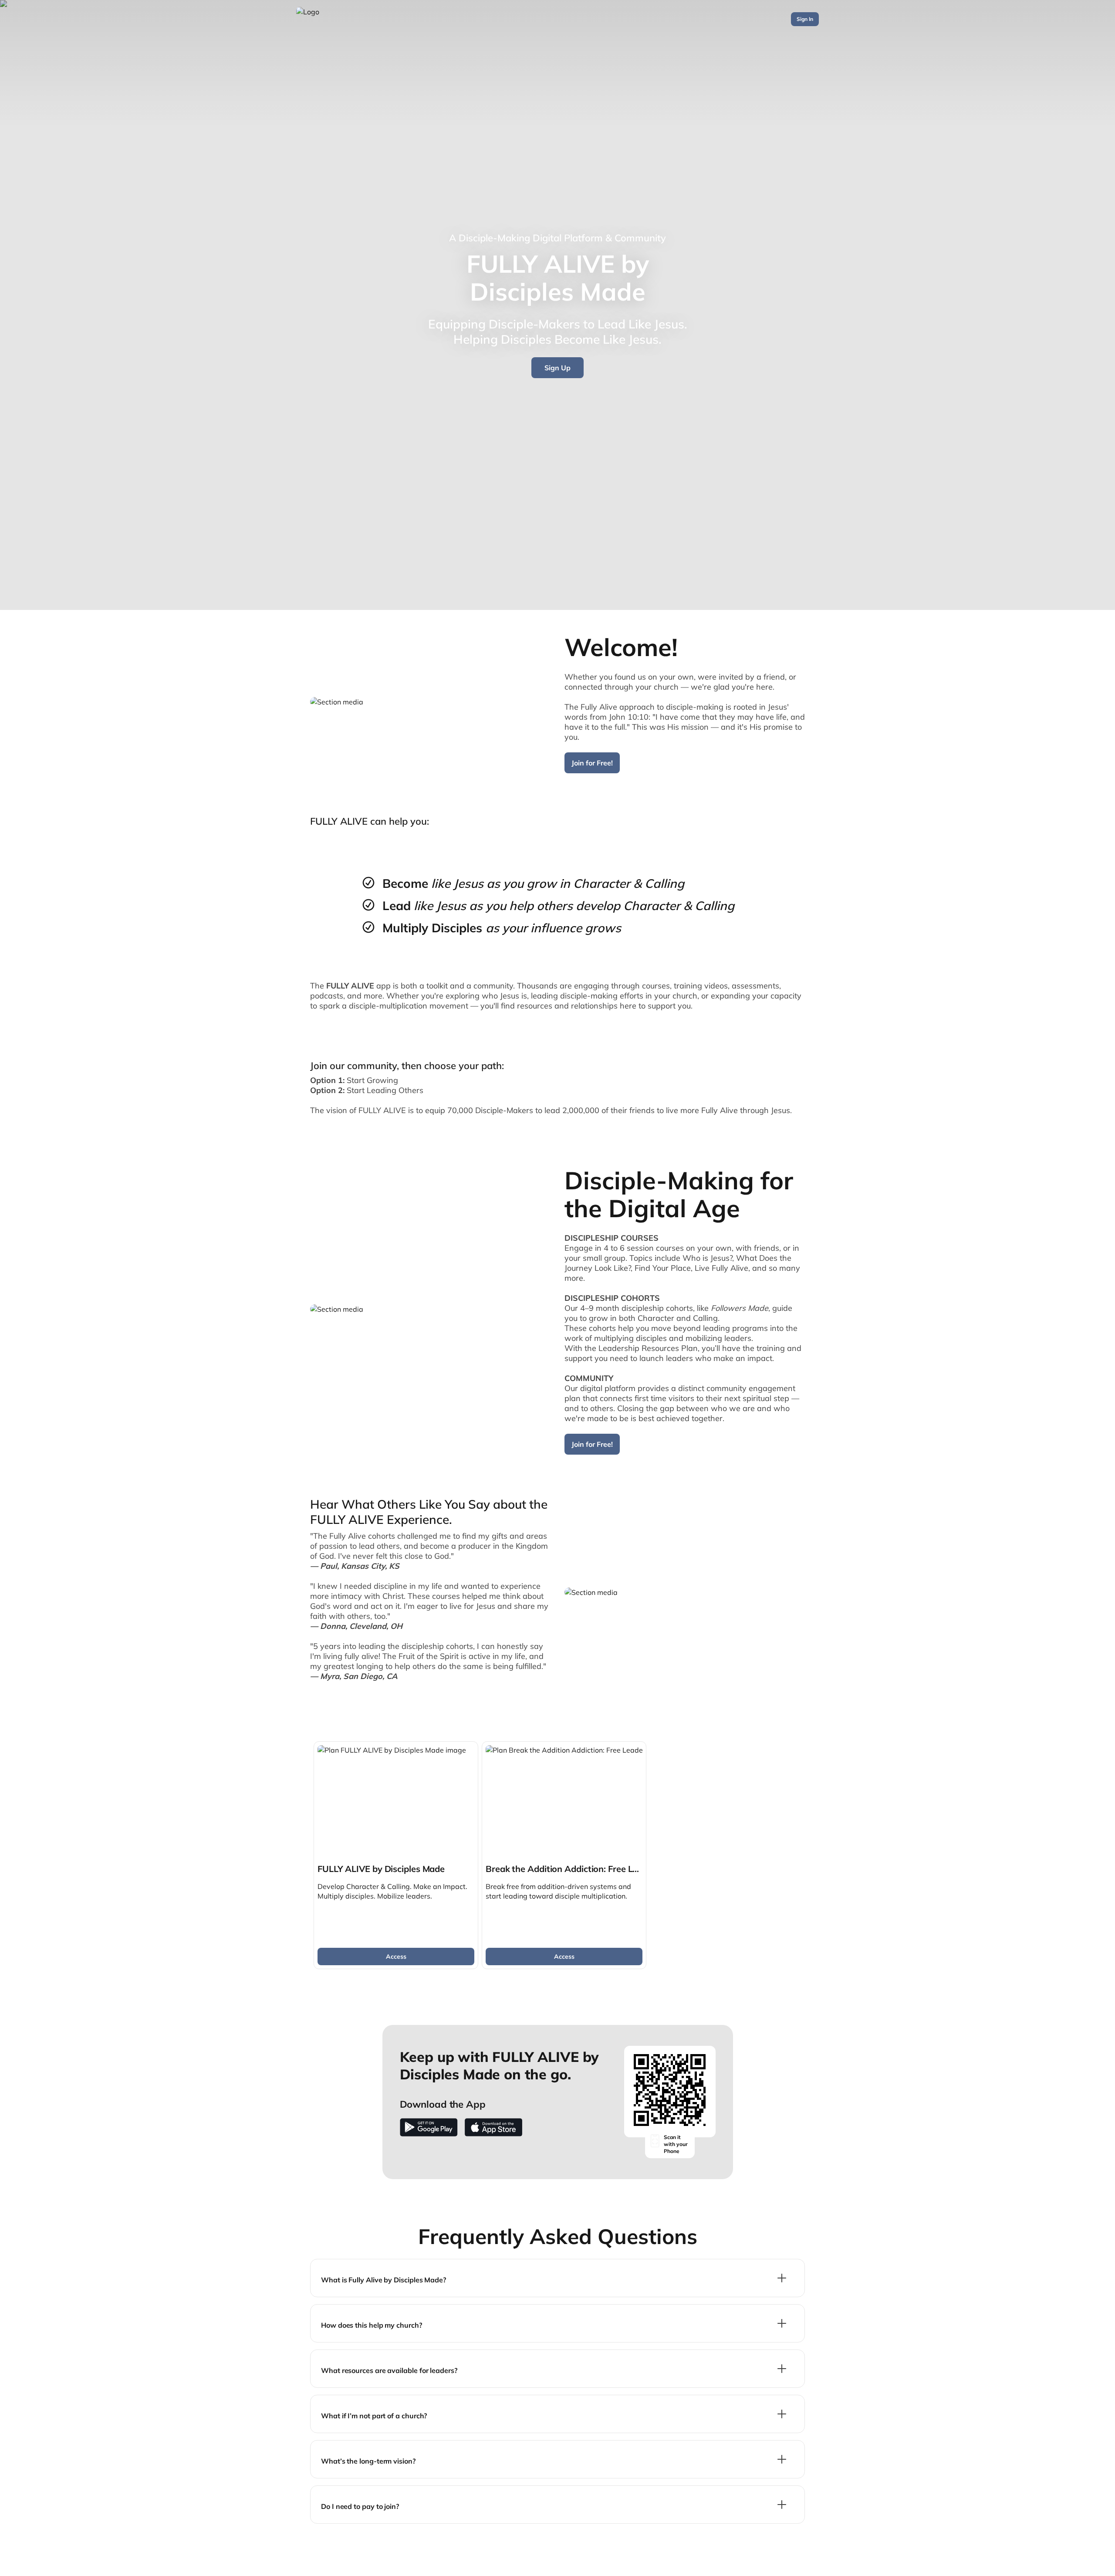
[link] (396, 1855)
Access (396, 1957)
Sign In (805, 19)
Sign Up (557, 368)
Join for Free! (592, 763)
